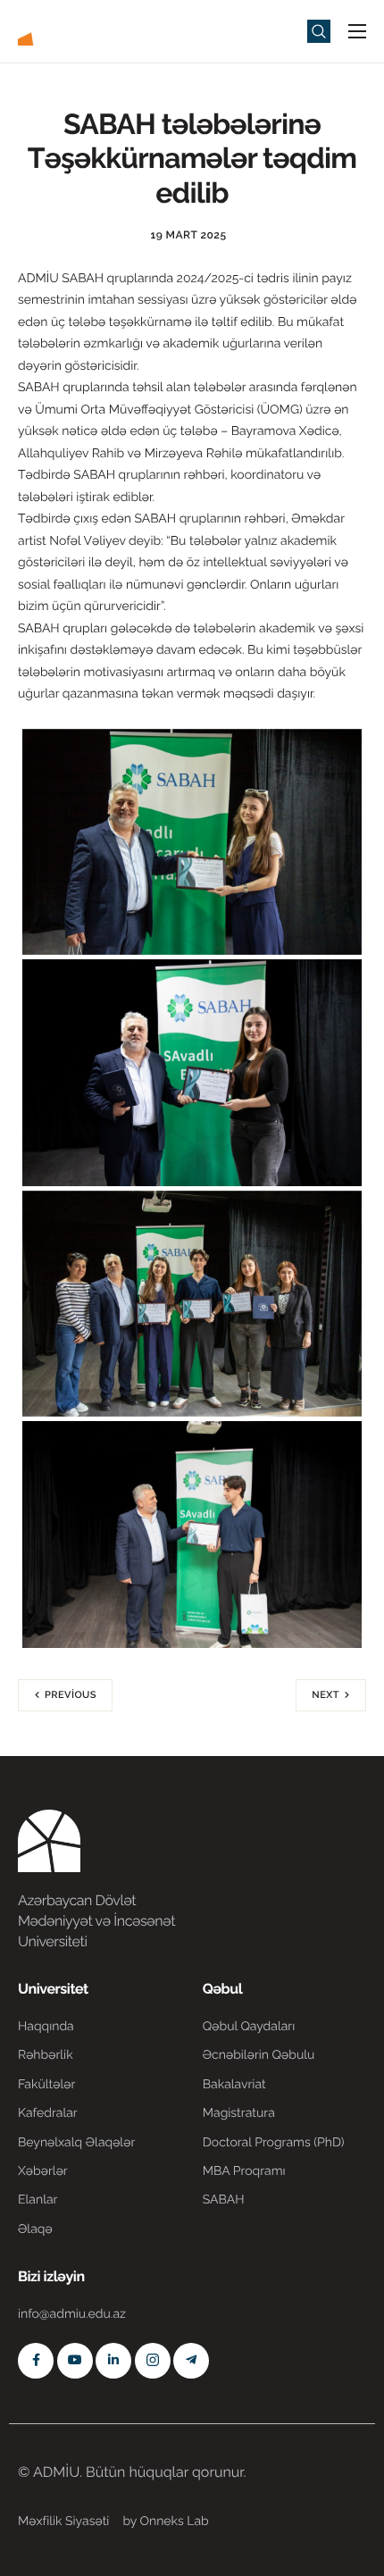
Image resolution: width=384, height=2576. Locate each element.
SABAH (224, 2200)
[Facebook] (36, 2361)
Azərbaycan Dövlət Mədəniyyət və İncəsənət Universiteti (96, 1921)
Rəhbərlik (46, 2055)
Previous (71, 1695)
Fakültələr (46, 2085)
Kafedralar (48, 2113)
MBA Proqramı (244, 2171)
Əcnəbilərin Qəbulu (259, 2055)
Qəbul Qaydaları (249, 2027)
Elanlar (38, 2200)
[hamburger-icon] (357, 31)
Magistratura (239, 2113)
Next (326, 1695)
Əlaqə (35, 2229)
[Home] (71, 30)
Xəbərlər (43, 2171)
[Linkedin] (113, 2361)
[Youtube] (75, 2361)
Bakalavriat (234, 2085)
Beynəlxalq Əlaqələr (76, 2143)
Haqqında (46, 2027)
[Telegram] (191, 2361)
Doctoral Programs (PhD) (274, 2143)
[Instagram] (153, 2361)
